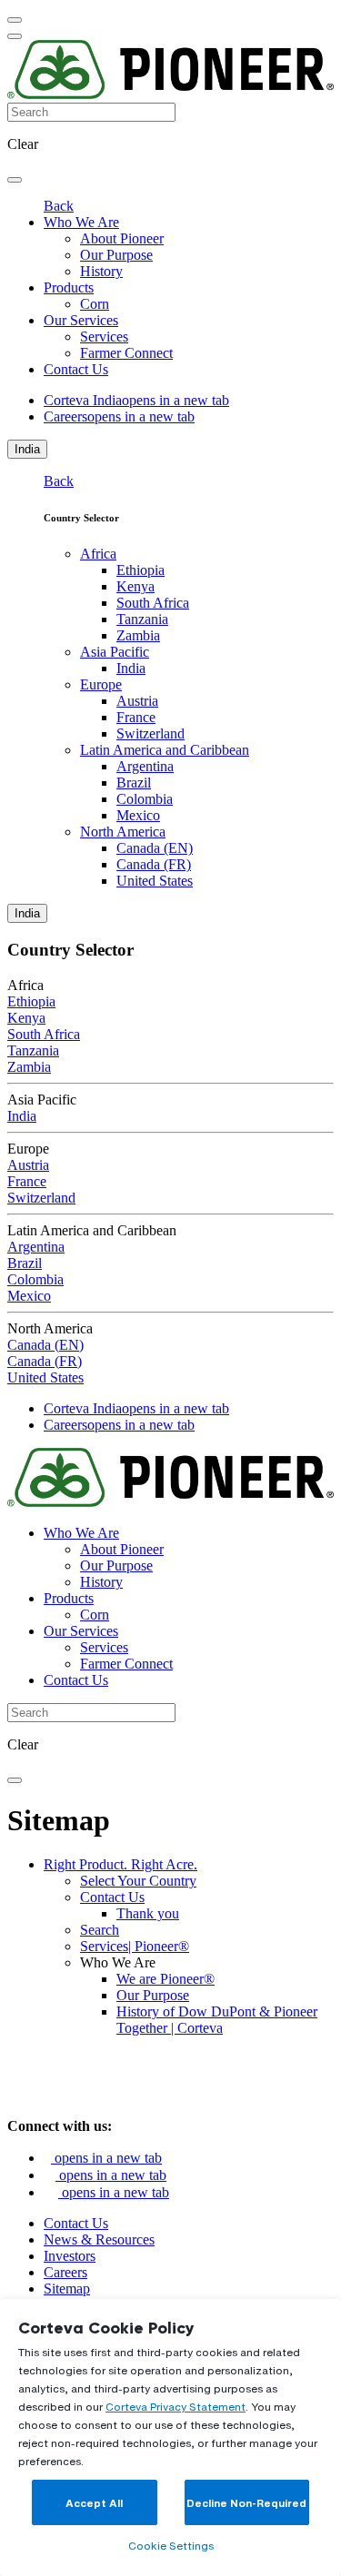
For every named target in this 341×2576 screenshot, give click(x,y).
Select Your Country (138, 1881)
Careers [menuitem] (119, 416)
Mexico (138, 815)
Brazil (134, 783)
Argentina (145, 766)
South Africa (153, 603)
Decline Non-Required (246, 2503)
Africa (98, 554)
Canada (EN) (155, 848)
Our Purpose (153, 1995)
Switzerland (150, 733)
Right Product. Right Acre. (120, 1864)
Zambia (138, 635)
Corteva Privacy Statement (176, 2407)
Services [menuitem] (104, 337)
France (136, 717)
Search (100, 1930)
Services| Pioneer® (135, 1946)
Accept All (94, 2503)
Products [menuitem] (69, 287)
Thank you (148, 1913)
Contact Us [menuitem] (76, 369)
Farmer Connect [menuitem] (126, 353)
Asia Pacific (115, 652)
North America (123, 832)
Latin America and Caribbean (165, 750)
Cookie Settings (171, 2546)
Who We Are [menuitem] (81, 222)
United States (155, 881)
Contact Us (112, 1897)
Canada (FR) (154, 864)
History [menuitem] (101, 271)
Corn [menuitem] (95, 304)
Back (59, 206)
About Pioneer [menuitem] (122, 238)
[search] (15, 180)
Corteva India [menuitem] (136, 400)
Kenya (135, 586)
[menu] (15, 20)
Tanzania (142, 619)
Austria (137, 701)
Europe (101, 684)
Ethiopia (140, 570)
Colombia (145, 799)
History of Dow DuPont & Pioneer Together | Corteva (217, 2020)
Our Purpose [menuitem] (116, 255)
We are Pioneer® (165, 1979)
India (27, 449)
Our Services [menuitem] (81, 320)
